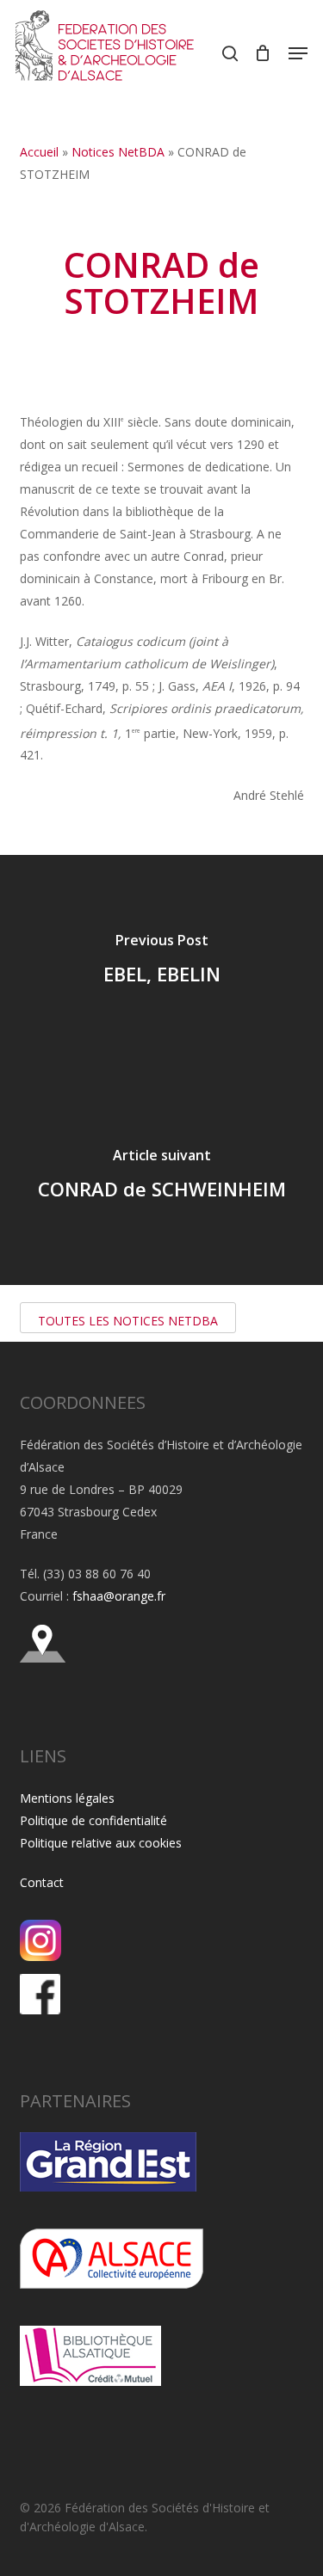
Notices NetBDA (118, 152)
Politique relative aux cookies (101, 1843)
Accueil (39, 152)
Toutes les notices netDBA (128, 1321)
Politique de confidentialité (93, 1820)
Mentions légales (67, 1798)
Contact (42, 1882)
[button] (298, 53)
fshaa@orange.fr (119, 1596)
